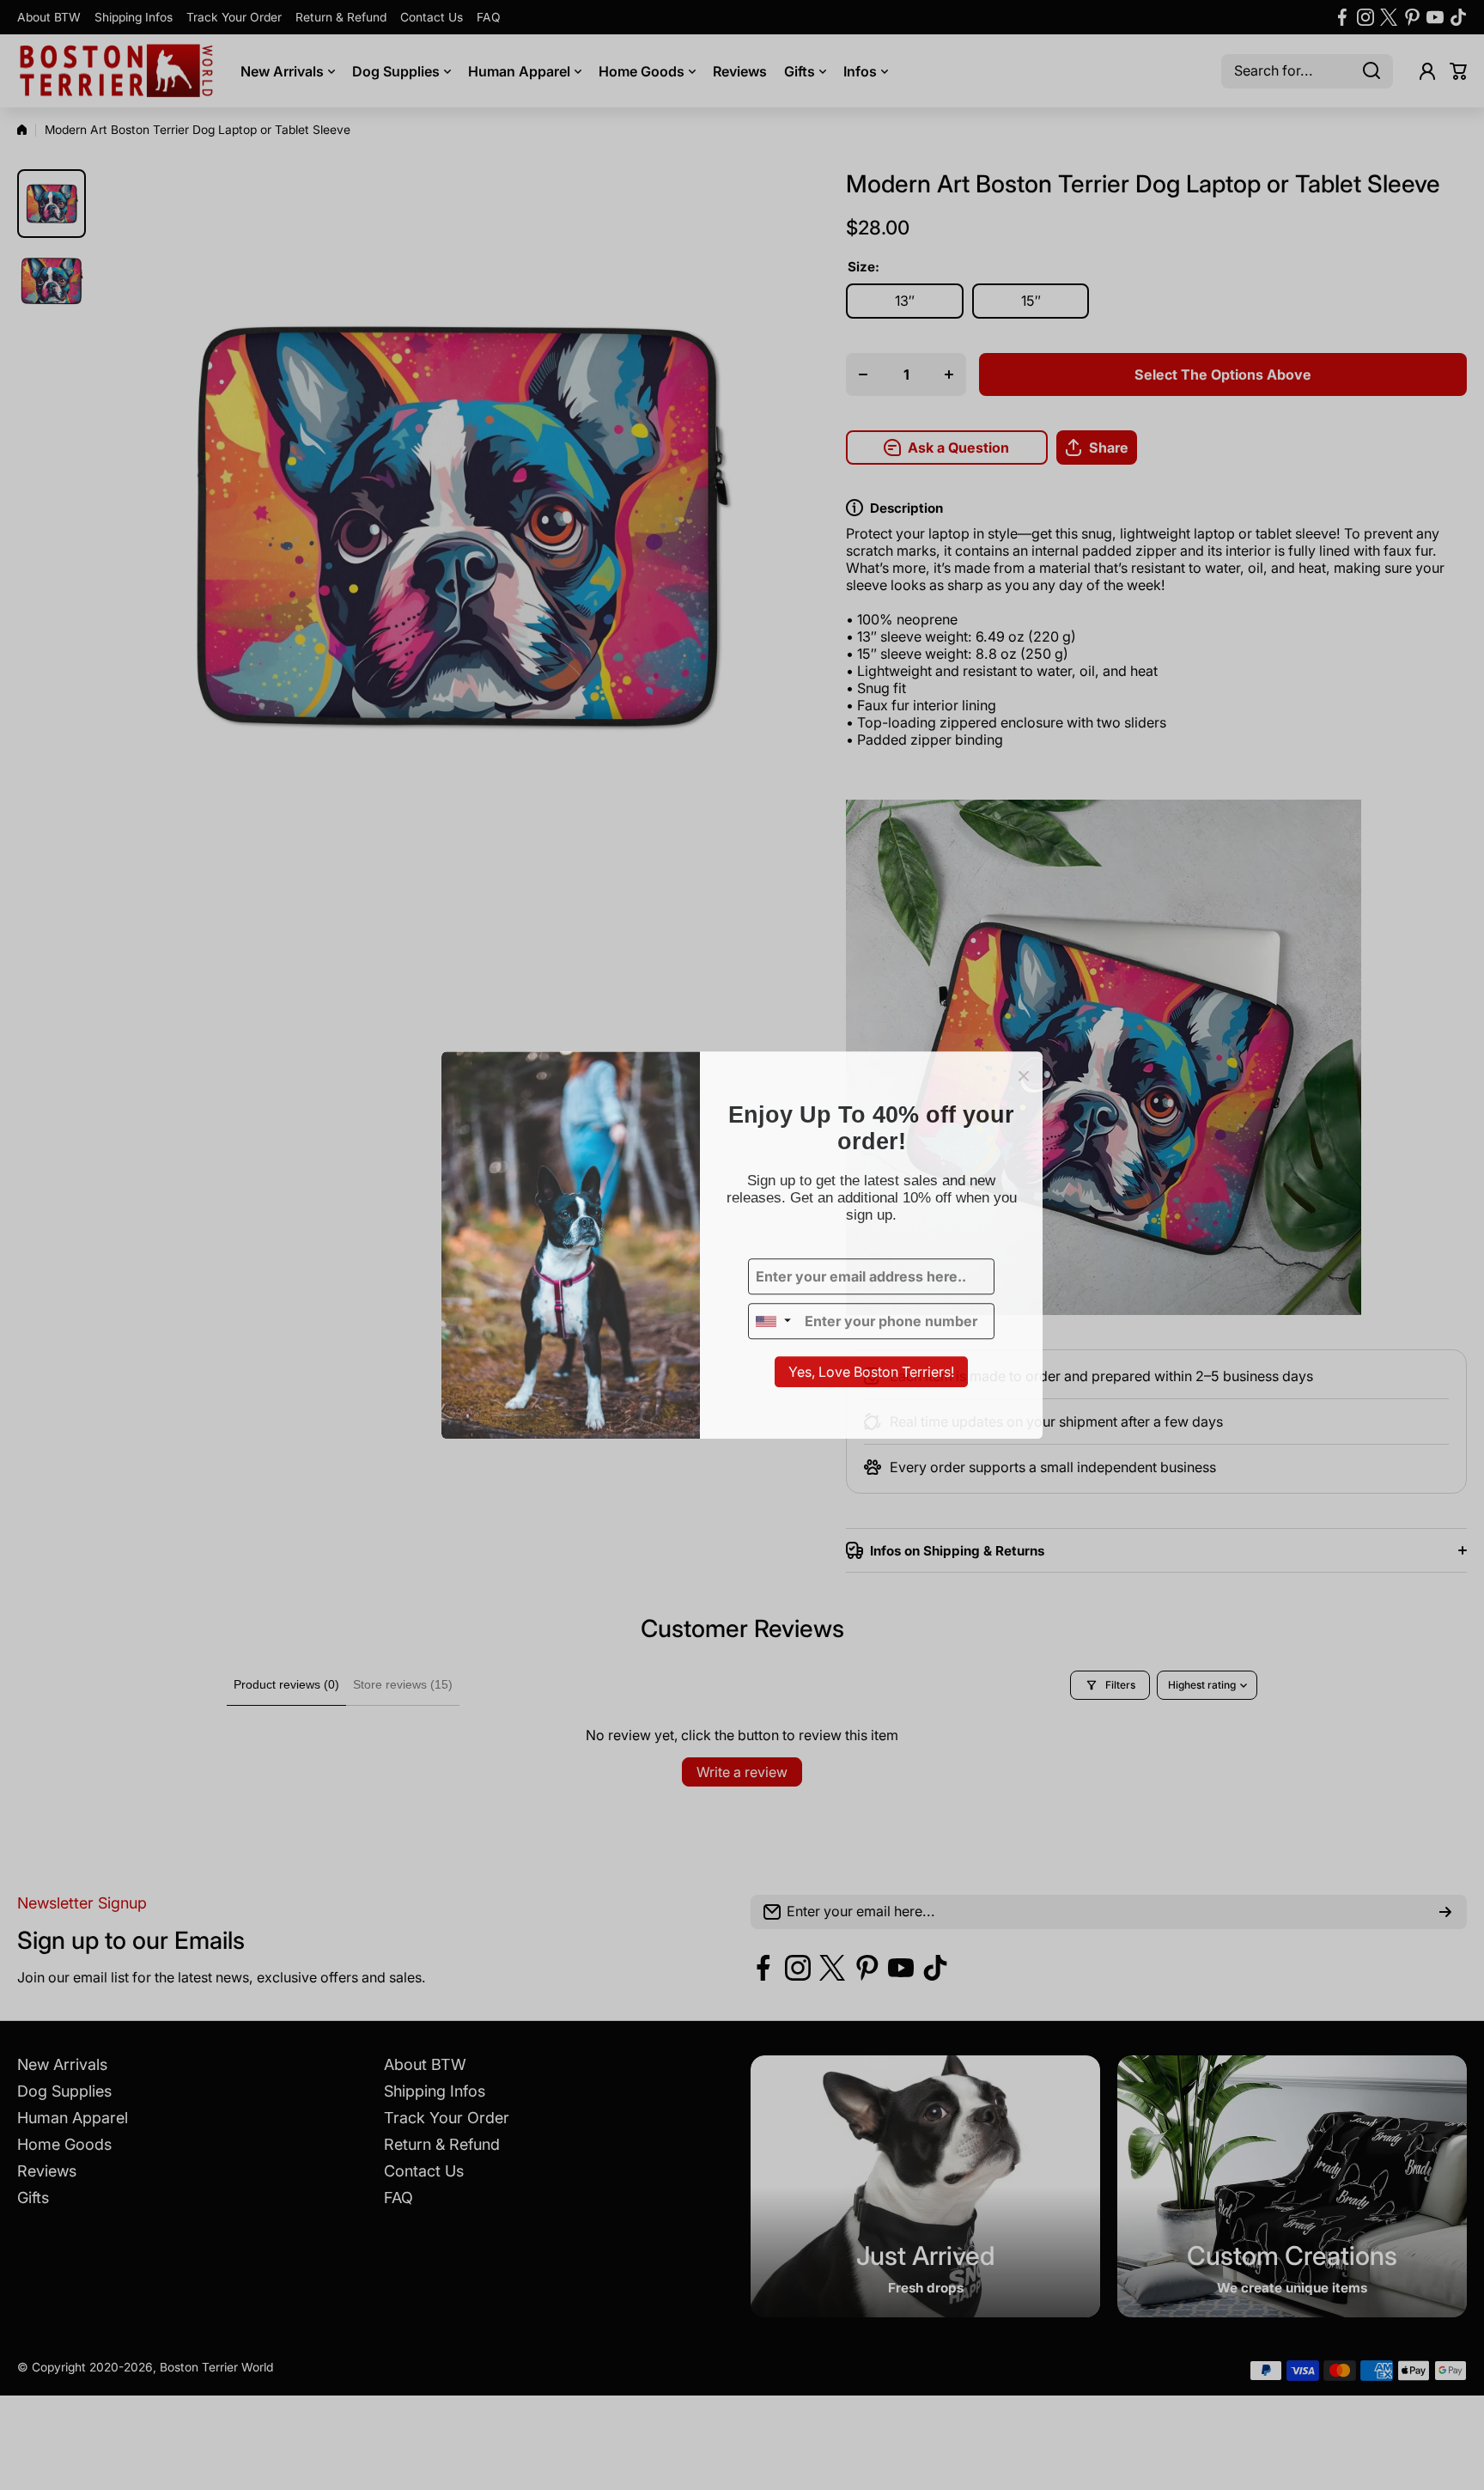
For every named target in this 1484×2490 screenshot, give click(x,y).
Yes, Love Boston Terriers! (871, 1373)
